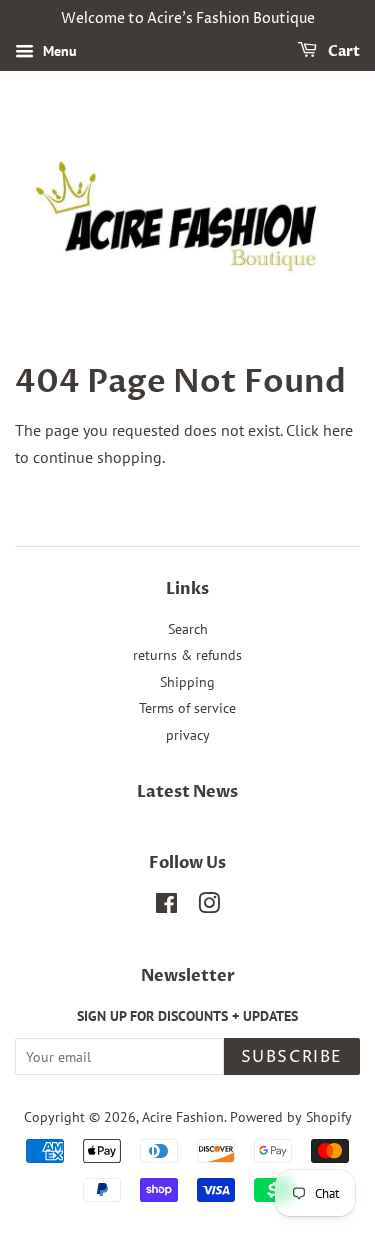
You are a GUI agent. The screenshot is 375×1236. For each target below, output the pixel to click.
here (338, 430)
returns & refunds (187, 655)
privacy (188, 735)
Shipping (187, 682)
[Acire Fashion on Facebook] (166, 907)
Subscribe (292, 1057)
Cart (342, 51)
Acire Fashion (183, 1117)
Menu (58, 51)
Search (188, 629)
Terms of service (187, 708)
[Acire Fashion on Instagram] (209, 907)
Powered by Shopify (291, 1117)
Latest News (187, 792)
